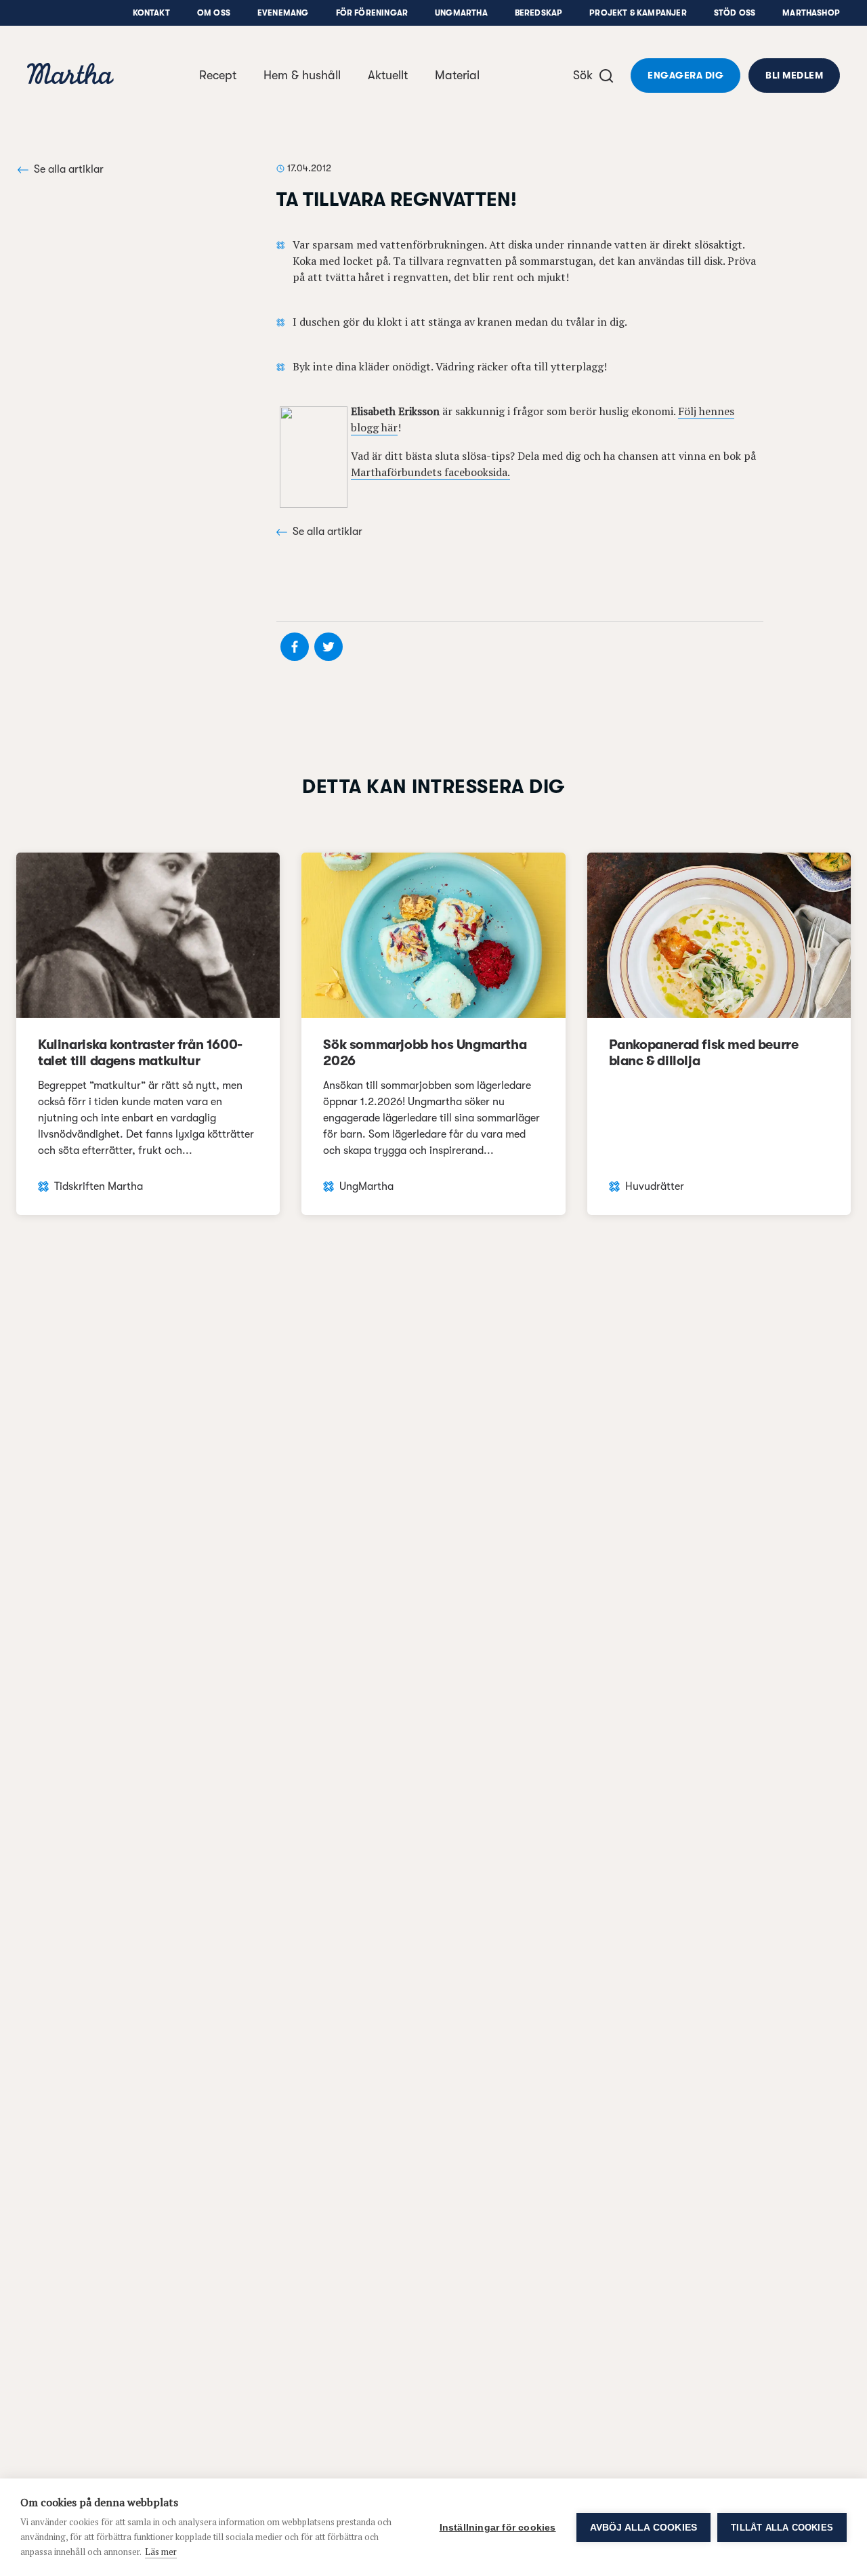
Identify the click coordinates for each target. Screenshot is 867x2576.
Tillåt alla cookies (782, 2528)
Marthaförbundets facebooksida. (430, 472)
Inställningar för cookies (498, 2528)
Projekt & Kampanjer (638, 13)
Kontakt (151, 13)
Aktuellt (388, 75)
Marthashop (811, 13)
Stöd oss (735, 13)
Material (457, 75)
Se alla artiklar (69, 169)
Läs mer (161, 2552)
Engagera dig (685, 75)
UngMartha (461, 13)
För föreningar (372, 13)
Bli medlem (794, 75)
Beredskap (539, 13)
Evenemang (283, 13)
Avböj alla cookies (644, 2528)
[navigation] (70, 76)
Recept (218, 75)
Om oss (214, 13)
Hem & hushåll (302, 75)
